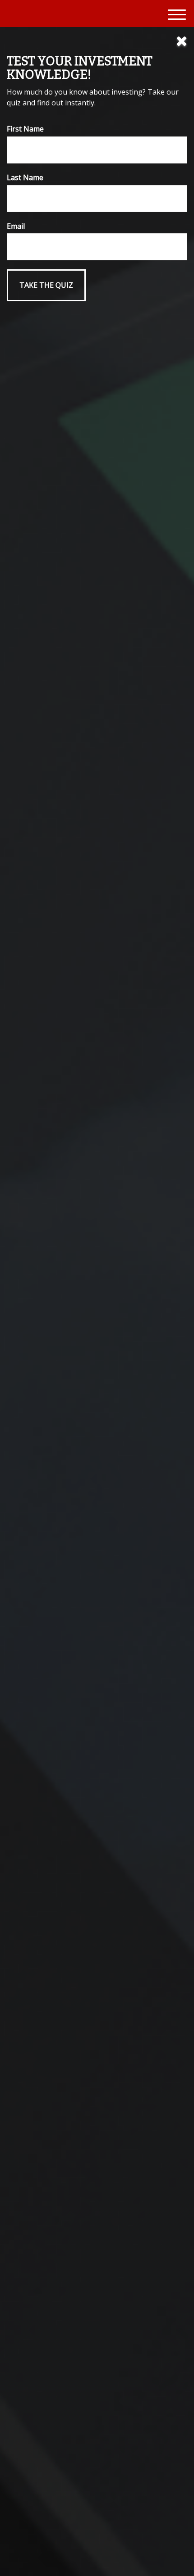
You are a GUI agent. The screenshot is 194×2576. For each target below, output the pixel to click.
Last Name (25, 177)
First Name (25, 129)
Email (16, 226)
